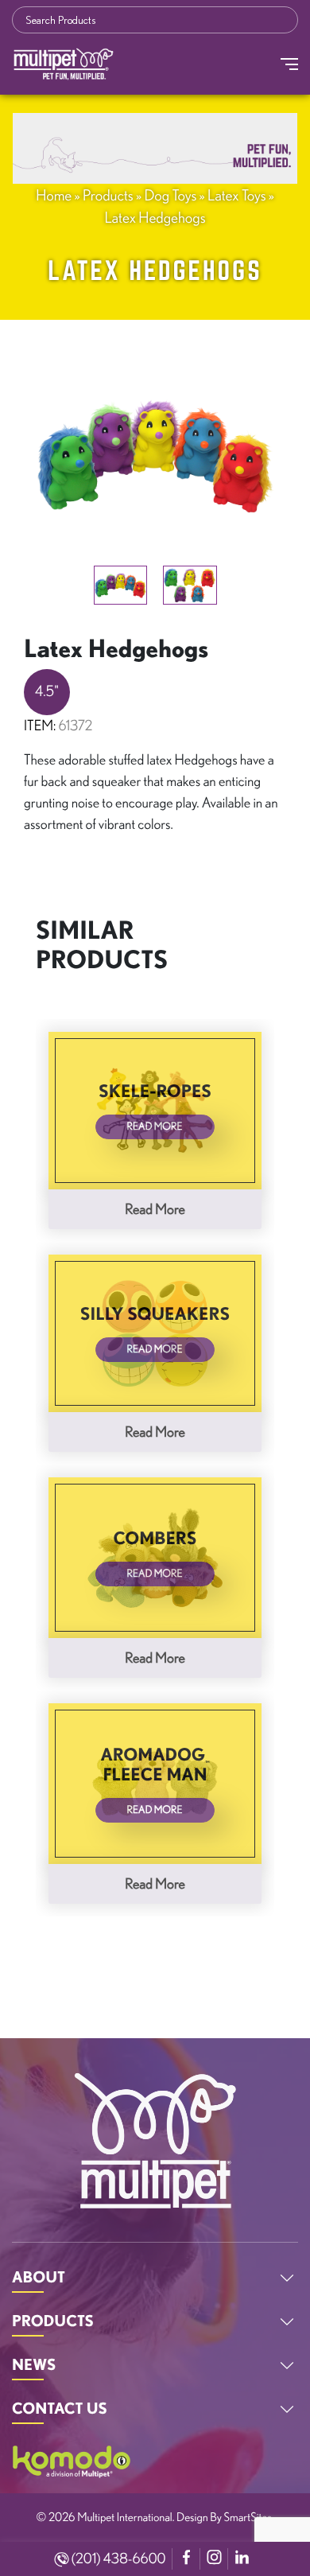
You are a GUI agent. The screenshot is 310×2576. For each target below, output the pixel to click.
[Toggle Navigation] (289, 64)
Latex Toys (237, 195)
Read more (155, 1209)
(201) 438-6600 (118, 2558)
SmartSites (248, 2517)
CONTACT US (60, 2408)
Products (108, 195)
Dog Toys (170, 195)
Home (54, 195)
